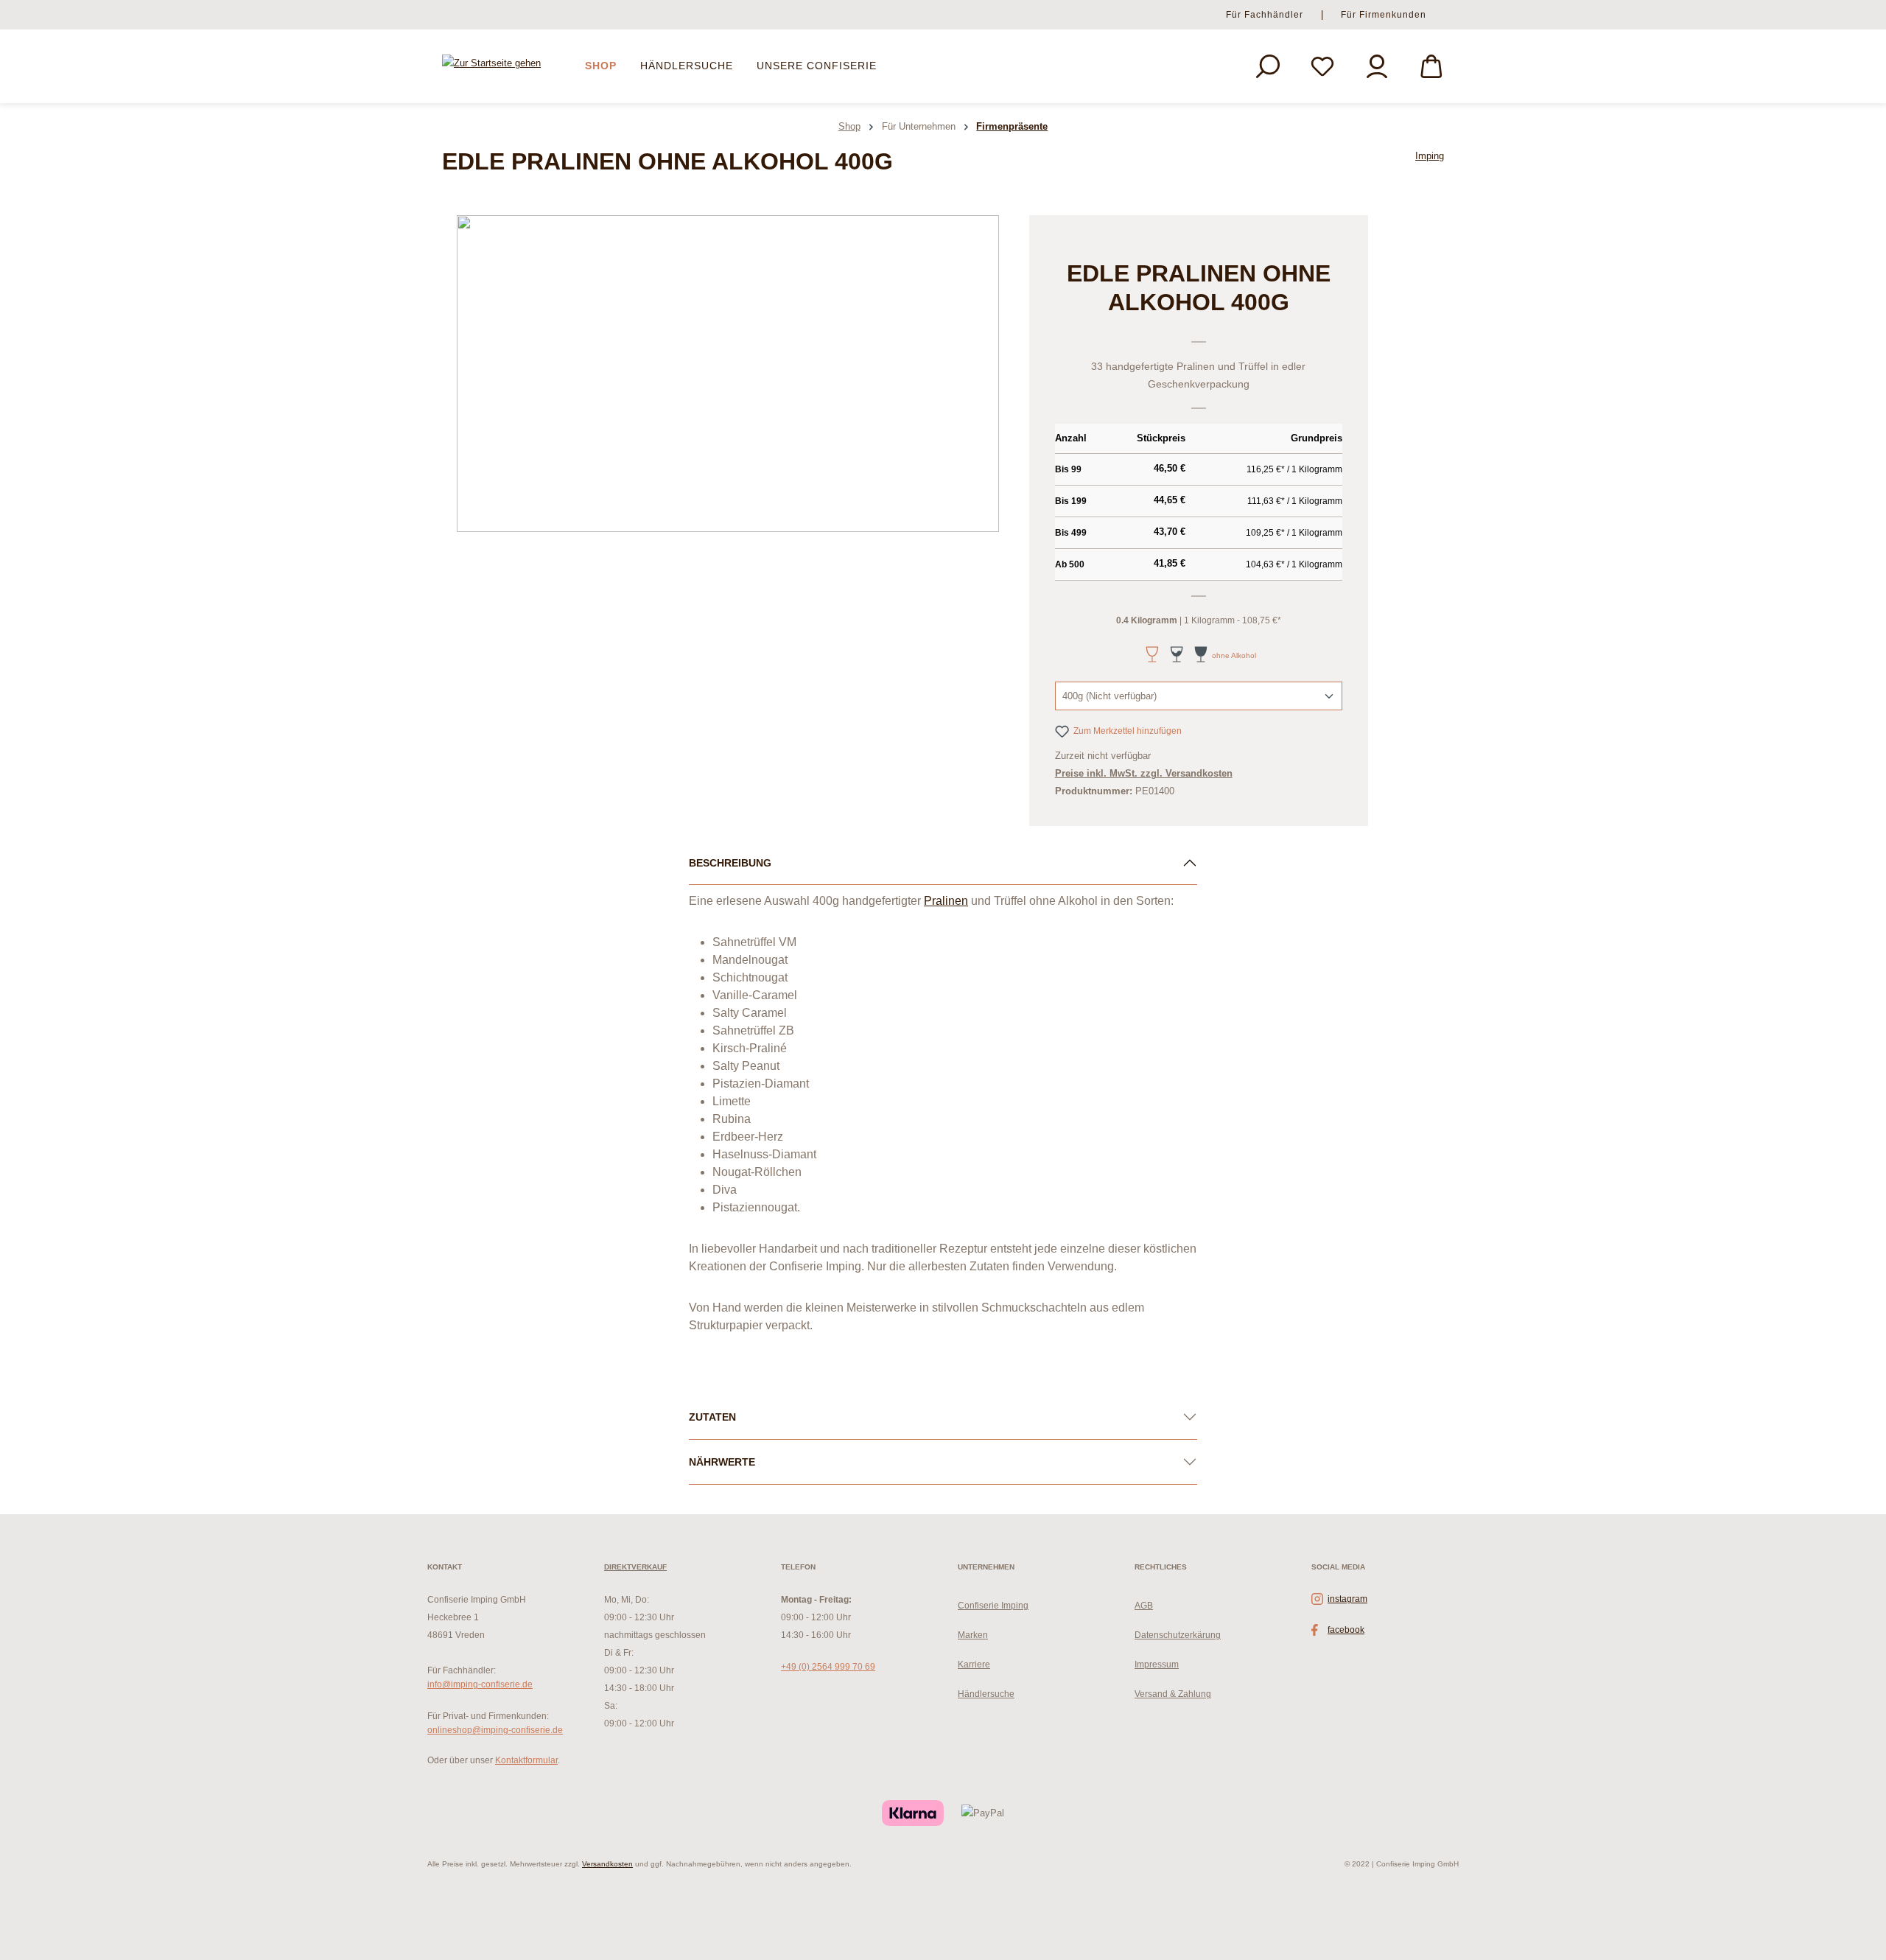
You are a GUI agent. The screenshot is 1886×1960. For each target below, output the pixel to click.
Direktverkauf (635, 1567)
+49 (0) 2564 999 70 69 (828, 1667)
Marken (973, 1635)
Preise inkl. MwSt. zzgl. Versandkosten (1144, 773)
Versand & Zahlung (1173, 1694)
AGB (1144, 1606)
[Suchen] (1268, 66)
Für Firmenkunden (1384, 15)
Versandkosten (607, 1864)
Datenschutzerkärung (1178, 1635)
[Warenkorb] (1431, 66)
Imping (1430, 156)
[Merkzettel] (1322, 66)
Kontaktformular (526, 1760)
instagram (1347, 1599)
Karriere (974, 1665)
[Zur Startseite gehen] (491, 64)
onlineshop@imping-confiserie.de (495, 1730)
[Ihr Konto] (1377, 66)
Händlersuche (986, 1694)
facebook (1346, 1630)
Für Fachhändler (1265, 15)
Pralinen (946, 901)
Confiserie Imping (993, 1606)
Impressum (1157, 1665)
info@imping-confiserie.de (480, 1684)
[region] (728, 374)
